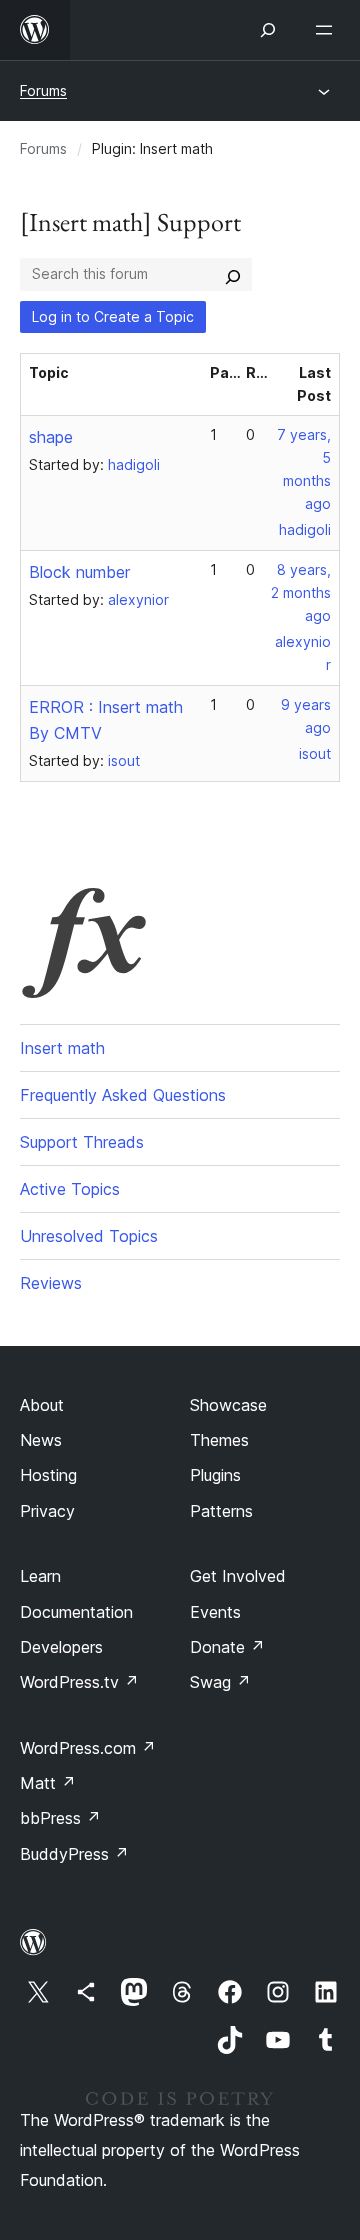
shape (51, 437)
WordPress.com (88, 1748)
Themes (219, 1440)
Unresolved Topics (89, 1236)
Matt (48, 1783)
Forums (43, 90)
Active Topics (70, 1189)
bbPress (60, 1818)
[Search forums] (233, 274)
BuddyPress (74, 1854)
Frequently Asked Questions (123, 1095)
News (41, 1440)
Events (215, 1612)
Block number (79, 572)
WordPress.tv (79, 1682)
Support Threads (82, 1142)
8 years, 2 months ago (301, 592)
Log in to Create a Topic (113, 316)
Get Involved (238, 1576)
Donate (227, 1647)
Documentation (76, 1612)
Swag (220, 1682)
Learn (40, 1576)
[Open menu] (328, 30)
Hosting (48, 1475)
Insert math (62, 1048)
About (42, 1405)
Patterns (221, 1511)
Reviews (51, 1283)
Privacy (47, 1511)
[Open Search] (268, 30)
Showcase (228, 1405)
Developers (61, 1647)
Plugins (215, 1475)
